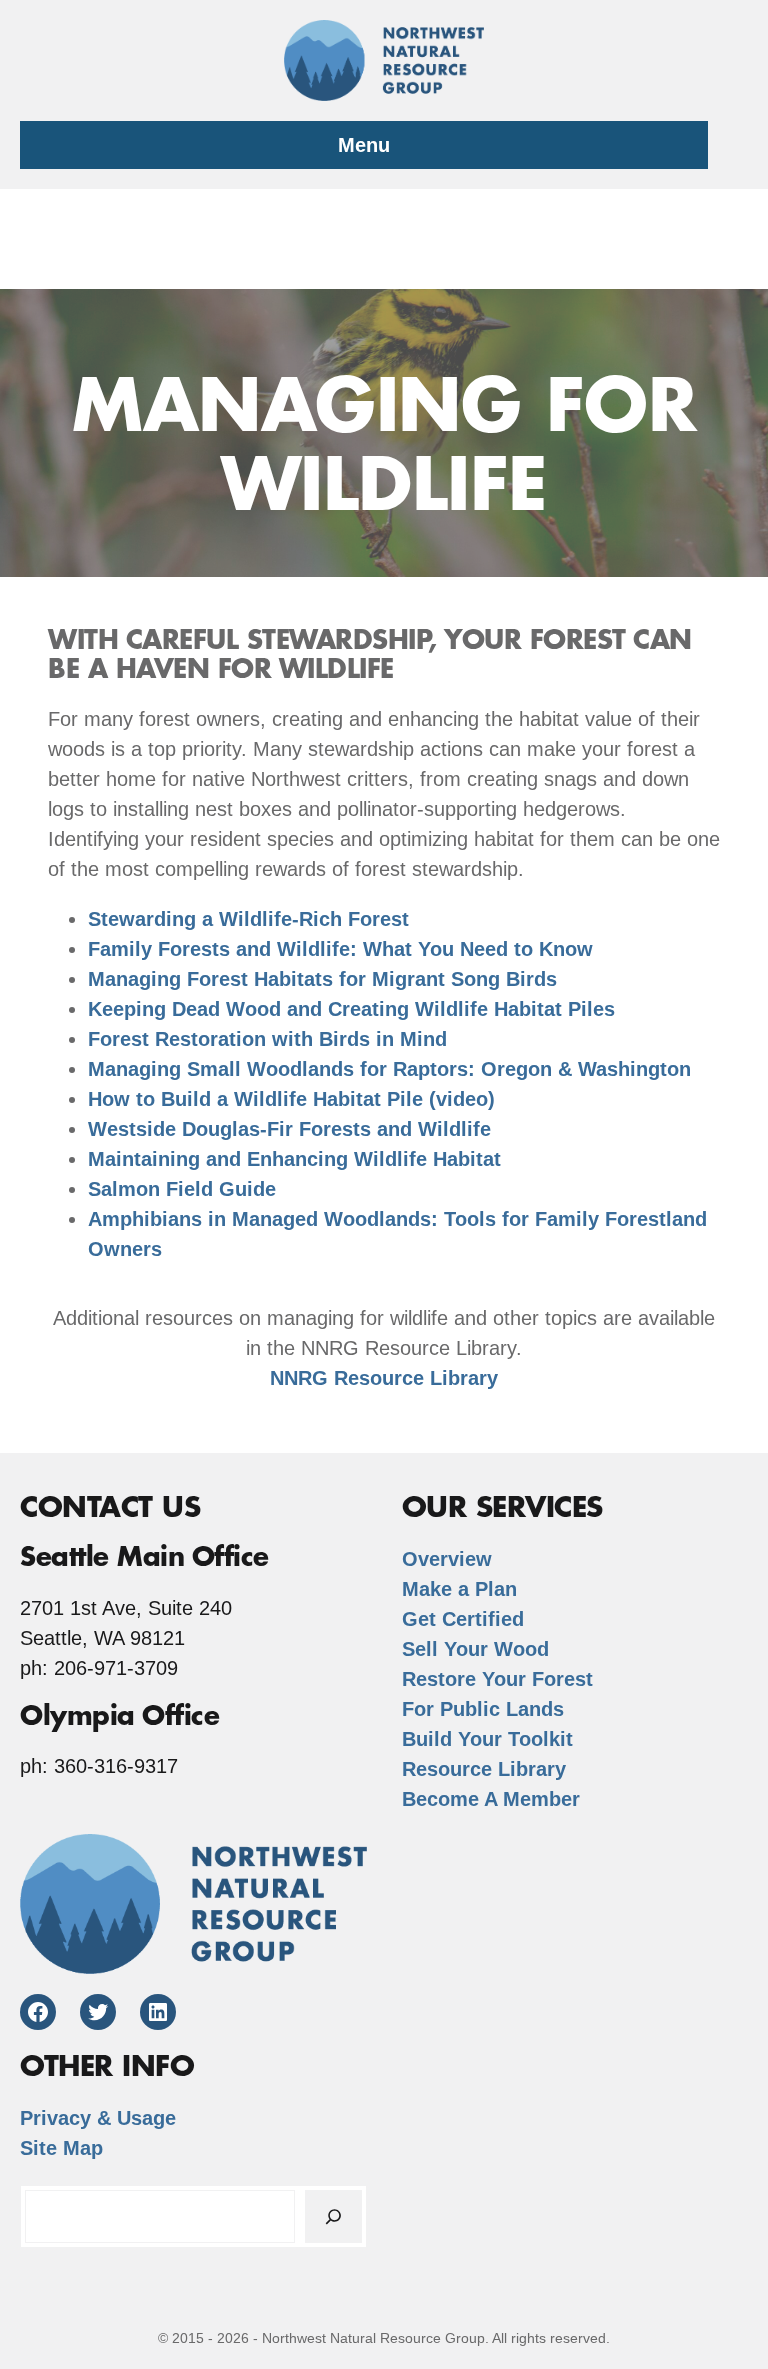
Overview (447, 1559)
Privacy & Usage (98, 2118)
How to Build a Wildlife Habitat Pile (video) (291, 1099)
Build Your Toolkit (487, 1739)
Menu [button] (364, 145)
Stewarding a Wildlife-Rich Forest (248, 919)
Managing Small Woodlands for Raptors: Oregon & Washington (389, 1069)
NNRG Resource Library (384, 1378)
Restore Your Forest (497, 1679)
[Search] (333, 2216)
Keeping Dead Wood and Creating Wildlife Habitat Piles (351, 1009)
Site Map (61, 2148)
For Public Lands (483, 1709)
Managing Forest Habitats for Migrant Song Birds (322, 979)
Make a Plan (459, 1589)
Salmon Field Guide (182, 1189)
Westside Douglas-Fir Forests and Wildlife (289, 1129)
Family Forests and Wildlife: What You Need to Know (340, 949)
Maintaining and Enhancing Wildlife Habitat (294, 1159)
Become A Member (491, 1799)
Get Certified (463, 1619)
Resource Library (484, 1769)
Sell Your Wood (475, 1649)
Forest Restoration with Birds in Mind (267, 1039)
